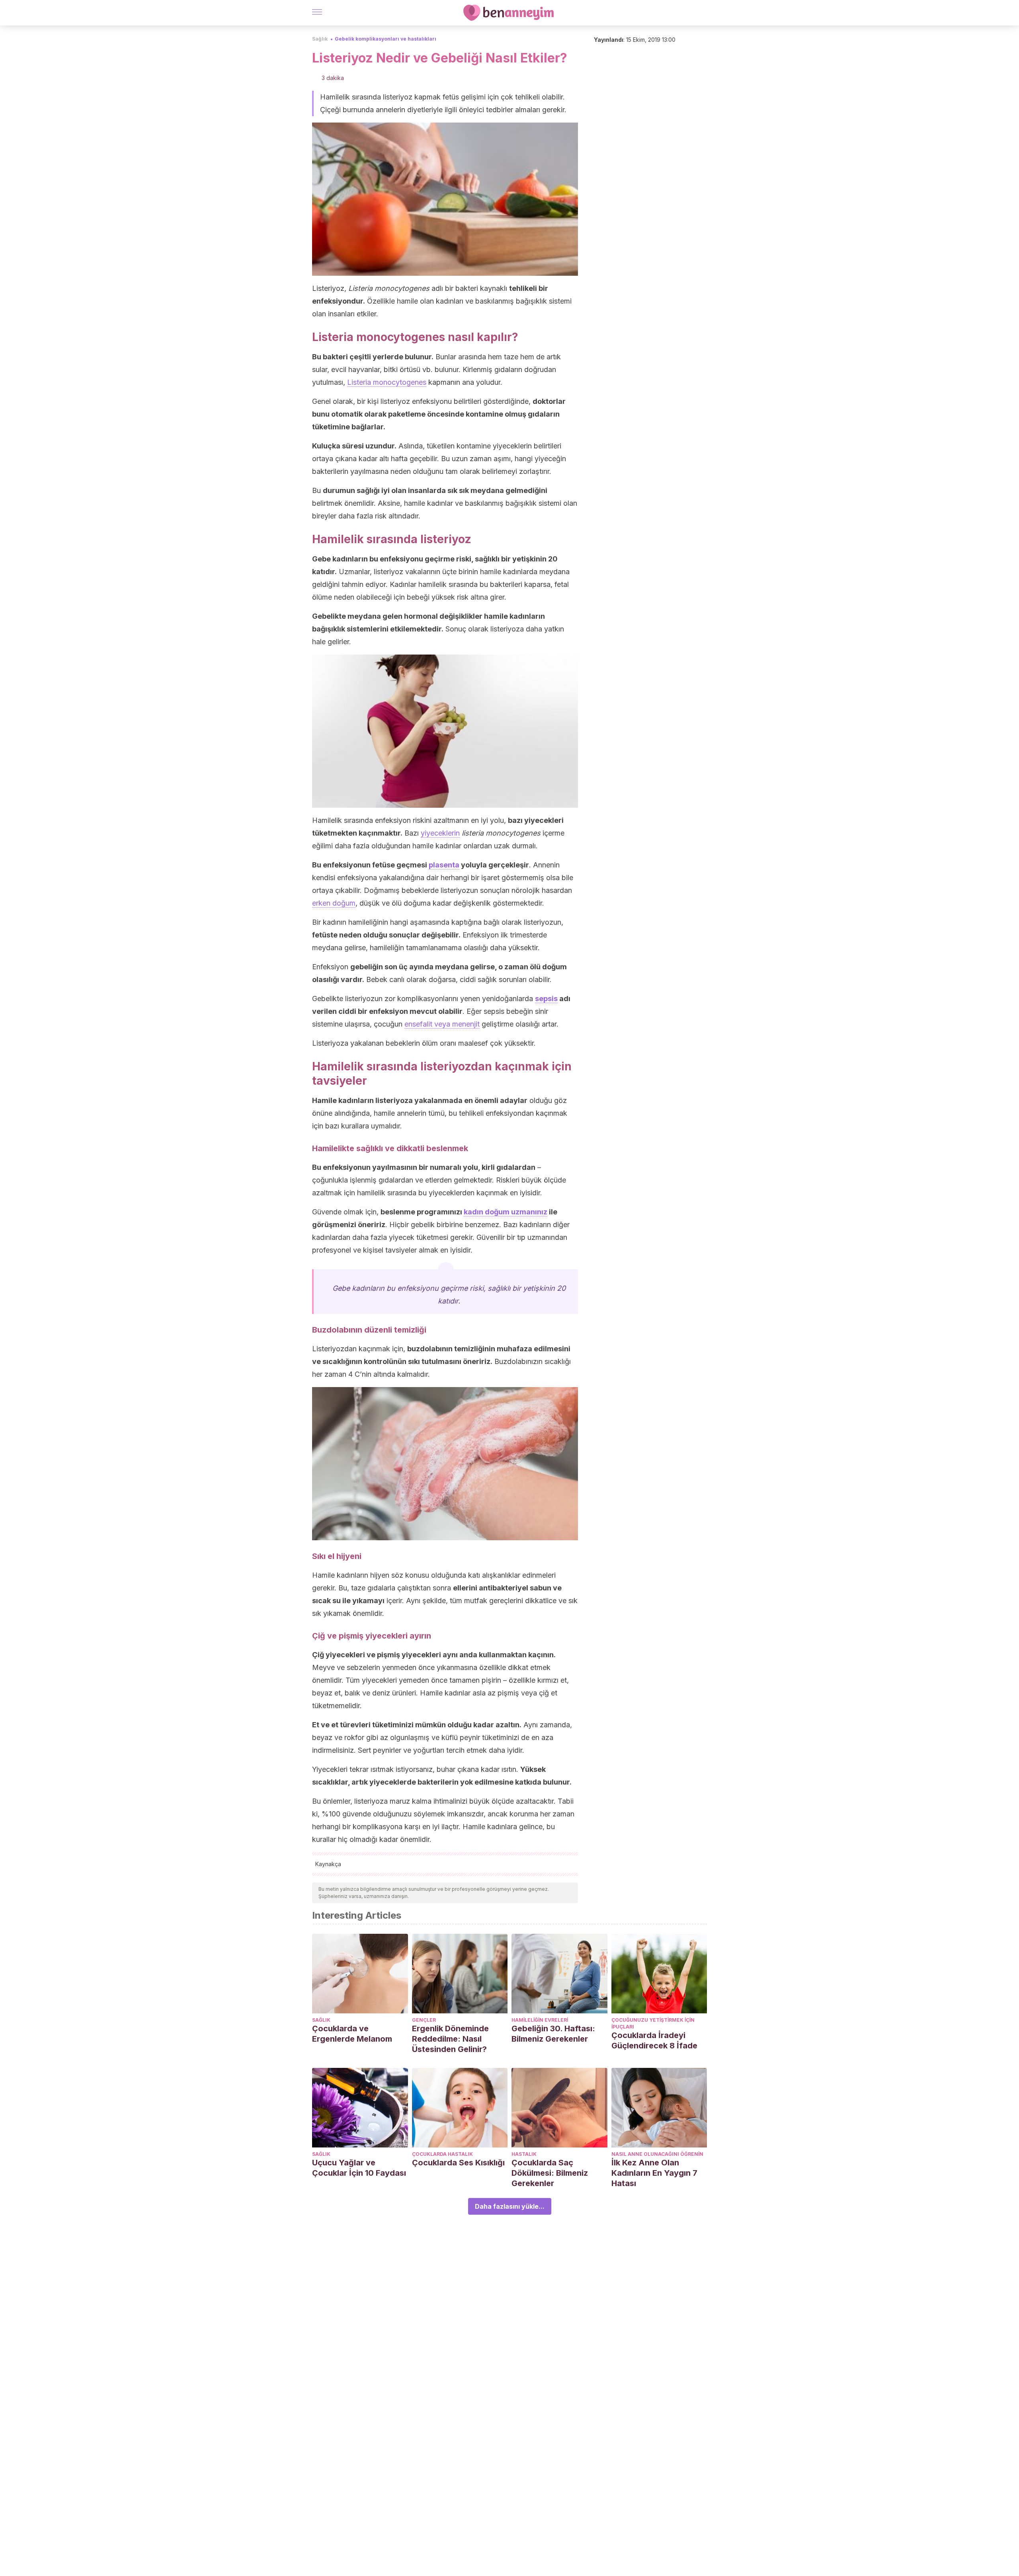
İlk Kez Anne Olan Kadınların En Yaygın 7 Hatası (654, 2173)
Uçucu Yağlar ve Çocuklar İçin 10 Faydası (359, 2168)
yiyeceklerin (440, 833)
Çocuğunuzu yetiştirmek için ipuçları (653, 2023)
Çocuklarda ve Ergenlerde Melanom (352, 2034)
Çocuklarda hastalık (442, 2154)
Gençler (424, 2020)
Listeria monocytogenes (387, 382)
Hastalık (524, 2154)
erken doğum (334, 903)
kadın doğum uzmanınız (506, 1212)
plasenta (444, 865)
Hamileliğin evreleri (540, 2020)
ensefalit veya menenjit (442, 1024)
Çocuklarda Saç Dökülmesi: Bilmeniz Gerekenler (550, 2173)
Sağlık (320, 39)
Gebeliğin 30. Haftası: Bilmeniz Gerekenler (553, 2034)
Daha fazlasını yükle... (510, 2206)
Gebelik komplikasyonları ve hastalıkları (386, 39)
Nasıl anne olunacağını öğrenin (657, 2154)
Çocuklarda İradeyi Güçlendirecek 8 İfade (654, 2040)
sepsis (546, 999)
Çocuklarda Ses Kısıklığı (458, 2163)
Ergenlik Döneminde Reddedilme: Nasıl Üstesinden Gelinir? (450, 2039)
